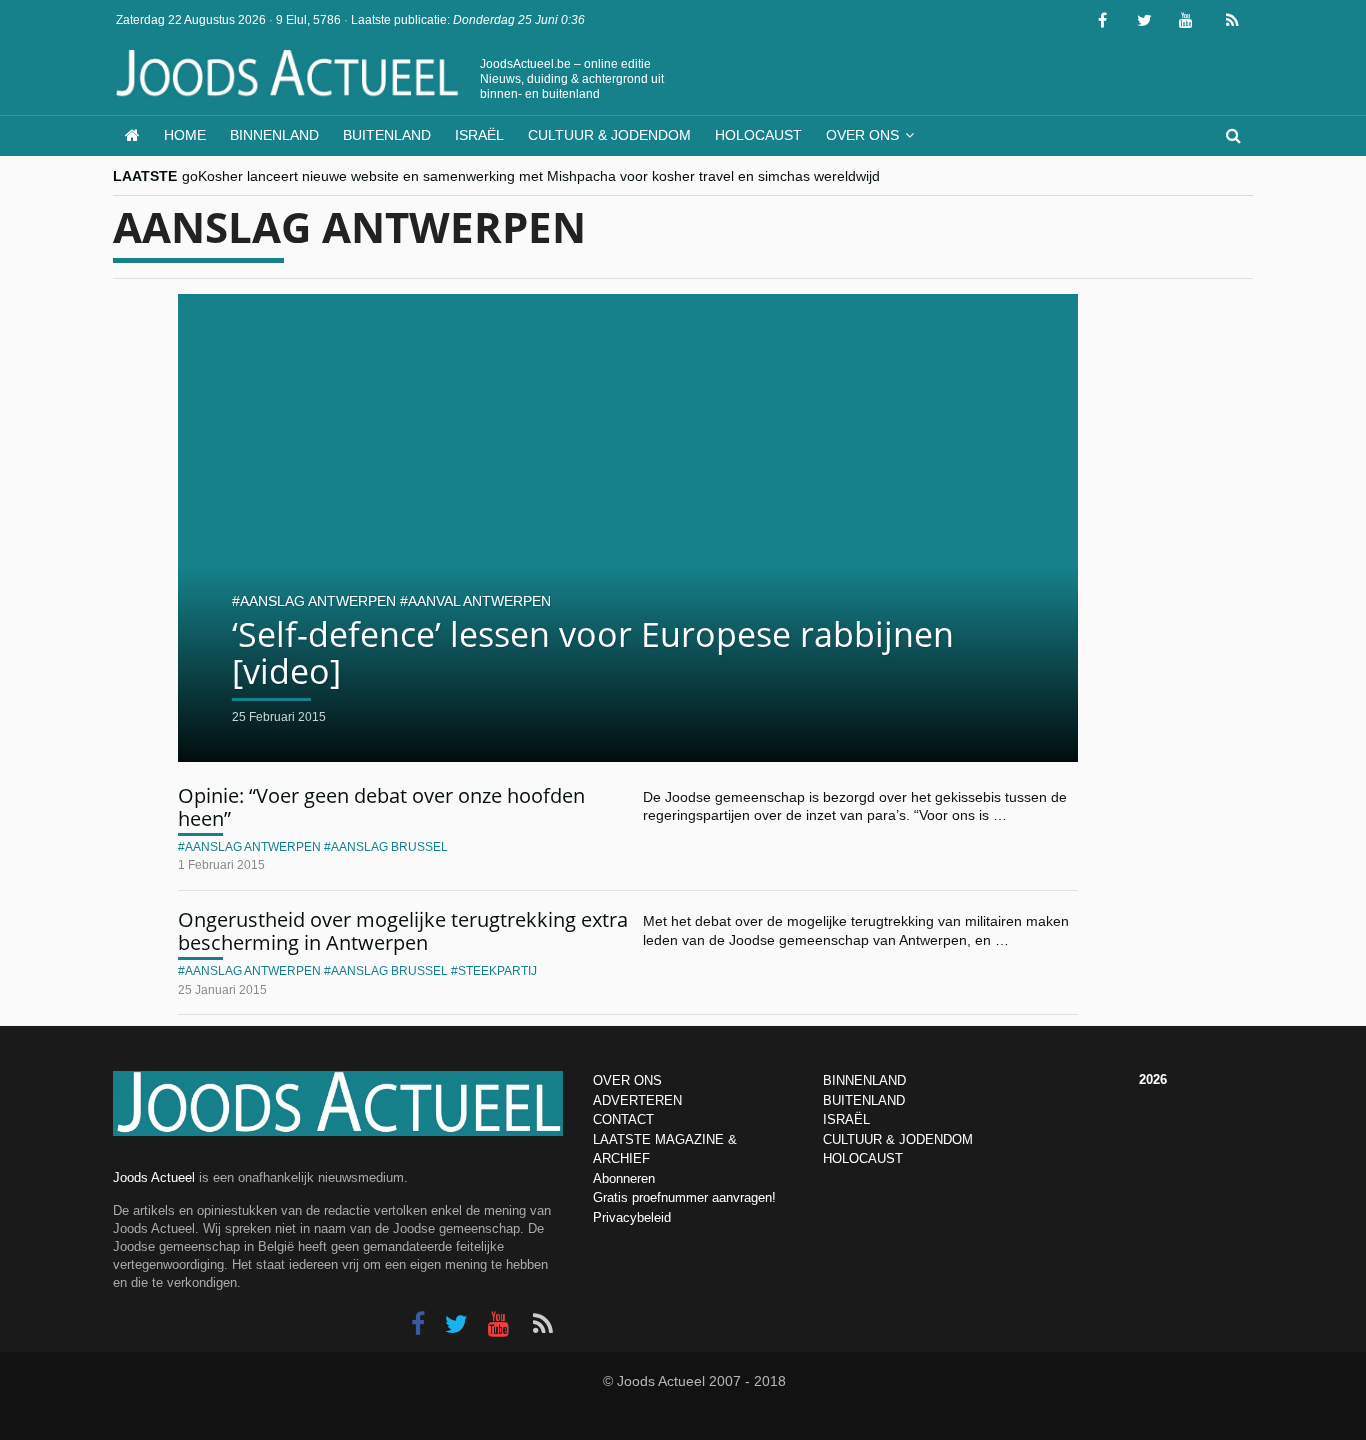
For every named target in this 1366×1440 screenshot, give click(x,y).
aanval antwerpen (479, 601)
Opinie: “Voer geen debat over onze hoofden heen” (381, 807)
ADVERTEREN (637, 1100)
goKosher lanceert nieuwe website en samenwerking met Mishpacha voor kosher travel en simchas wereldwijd (531, 176)
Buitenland (387, 135)
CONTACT (623, 1119)
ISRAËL (846, 1119)
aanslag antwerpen (318, 601)
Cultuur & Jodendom (609, 135)
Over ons (862, 135)
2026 (1153, 1079)
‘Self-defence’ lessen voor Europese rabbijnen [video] (593, 652)
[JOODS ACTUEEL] (132, 135)
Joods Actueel (154, 1177)
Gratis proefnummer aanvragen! (684, 1197)
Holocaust (758, 135)
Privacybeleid (632, 1217)
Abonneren (624, 1178)
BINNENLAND (864, 1080)
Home (185, 135)
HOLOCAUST (863, 1158)
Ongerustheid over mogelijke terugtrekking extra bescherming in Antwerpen (403, 931)
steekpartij (497, 971)
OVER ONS (627, 1080)
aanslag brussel (389, 847)
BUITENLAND (864, 1100)
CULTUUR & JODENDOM (898, 1139)
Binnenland (274, 135)
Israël (479, 135)
